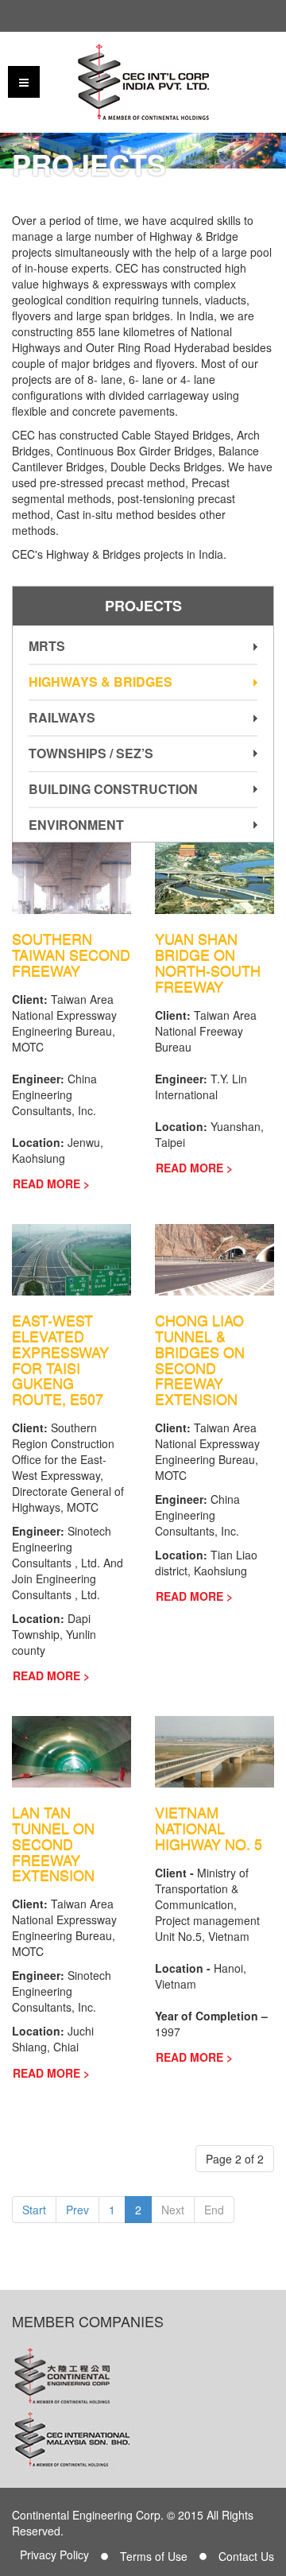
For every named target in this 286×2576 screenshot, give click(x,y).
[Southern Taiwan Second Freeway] (71, 877)
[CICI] (143, 82)
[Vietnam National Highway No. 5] (214, 1750)
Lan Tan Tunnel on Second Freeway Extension (53, 1844)
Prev (77, 2210)
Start (34, 2210)
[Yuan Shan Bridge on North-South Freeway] (214, 877)
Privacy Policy (54, 2555)
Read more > (51, 1183)
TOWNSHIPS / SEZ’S (91, 753)
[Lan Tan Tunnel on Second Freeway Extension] (71, 1750)
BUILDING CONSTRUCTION (113, 789)
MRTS (47, 646)
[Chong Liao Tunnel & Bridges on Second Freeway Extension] (214, 1258)
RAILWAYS (62, 717)
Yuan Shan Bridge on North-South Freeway (208, 962)
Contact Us (246, 2556)
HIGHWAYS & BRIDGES (100, 682)
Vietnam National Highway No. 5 (209, 1828)
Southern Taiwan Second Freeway (71, 955)
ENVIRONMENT (76, 825)
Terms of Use (154, 2556)
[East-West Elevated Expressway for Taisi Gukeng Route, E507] (71, 1258)
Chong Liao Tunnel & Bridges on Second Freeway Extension (200, 1360)
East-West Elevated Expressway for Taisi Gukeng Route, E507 (60, 1360)
